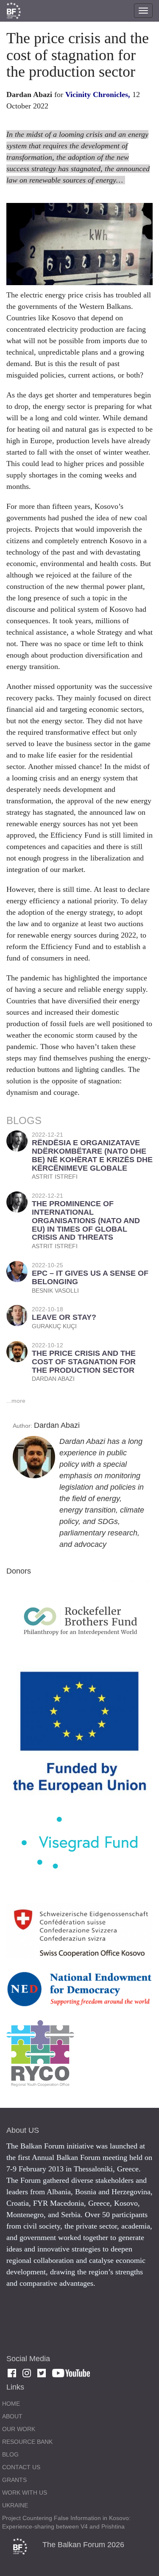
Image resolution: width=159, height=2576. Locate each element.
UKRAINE (15, 2505)
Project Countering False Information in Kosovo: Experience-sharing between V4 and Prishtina (66, 2522)
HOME (11, 2404)
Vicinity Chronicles (97, 94)
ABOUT (12, 2416)
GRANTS (14, 2480)
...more (16, 1401)
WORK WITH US (25, 2493)
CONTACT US (21, 2467)
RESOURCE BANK (27, 2442)
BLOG (10, 2454)
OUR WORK (19, 2429)
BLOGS (24, 1120)
